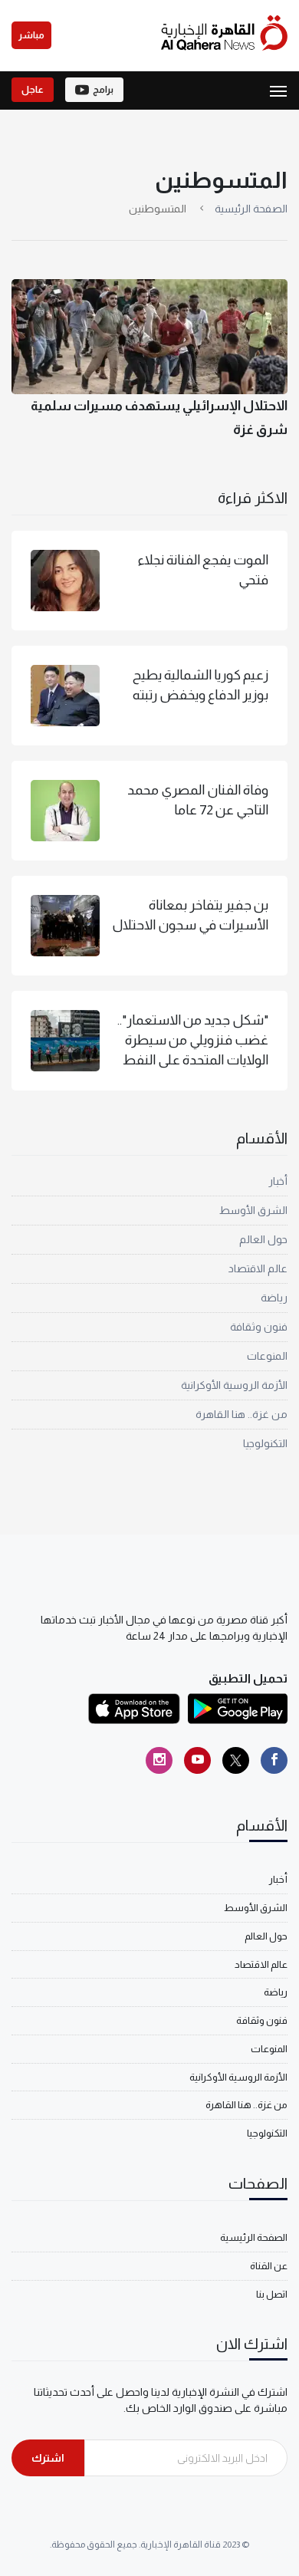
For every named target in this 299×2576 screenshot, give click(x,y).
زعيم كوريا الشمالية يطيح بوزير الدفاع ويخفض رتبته (200, 685)
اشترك (48, 2458)
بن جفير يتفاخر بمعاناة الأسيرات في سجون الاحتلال (190, 915)
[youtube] (197, 1760)
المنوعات (267, 1356)
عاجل (33, 90)
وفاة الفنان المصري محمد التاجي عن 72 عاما (198, 800)
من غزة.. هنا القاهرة (242, 1414)
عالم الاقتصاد (258, 1268)
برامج (103, 90)
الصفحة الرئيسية (251, 209)
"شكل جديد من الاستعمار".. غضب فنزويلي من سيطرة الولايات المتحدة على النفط (193, 1040)
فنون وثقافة (259, 1327)
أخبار (278, 1181)
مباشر (31, 35)
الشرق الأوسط (253, 1210)
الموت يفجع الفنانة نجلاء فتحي (203, 570)
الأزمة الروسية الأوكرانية (234, 1385)
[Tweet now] (236, 1760)
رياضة (274, 1298)
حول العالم (263, 1239)
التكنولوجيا (265, 1443)
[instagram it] (159, 1760)
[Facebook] (274, 1760)
